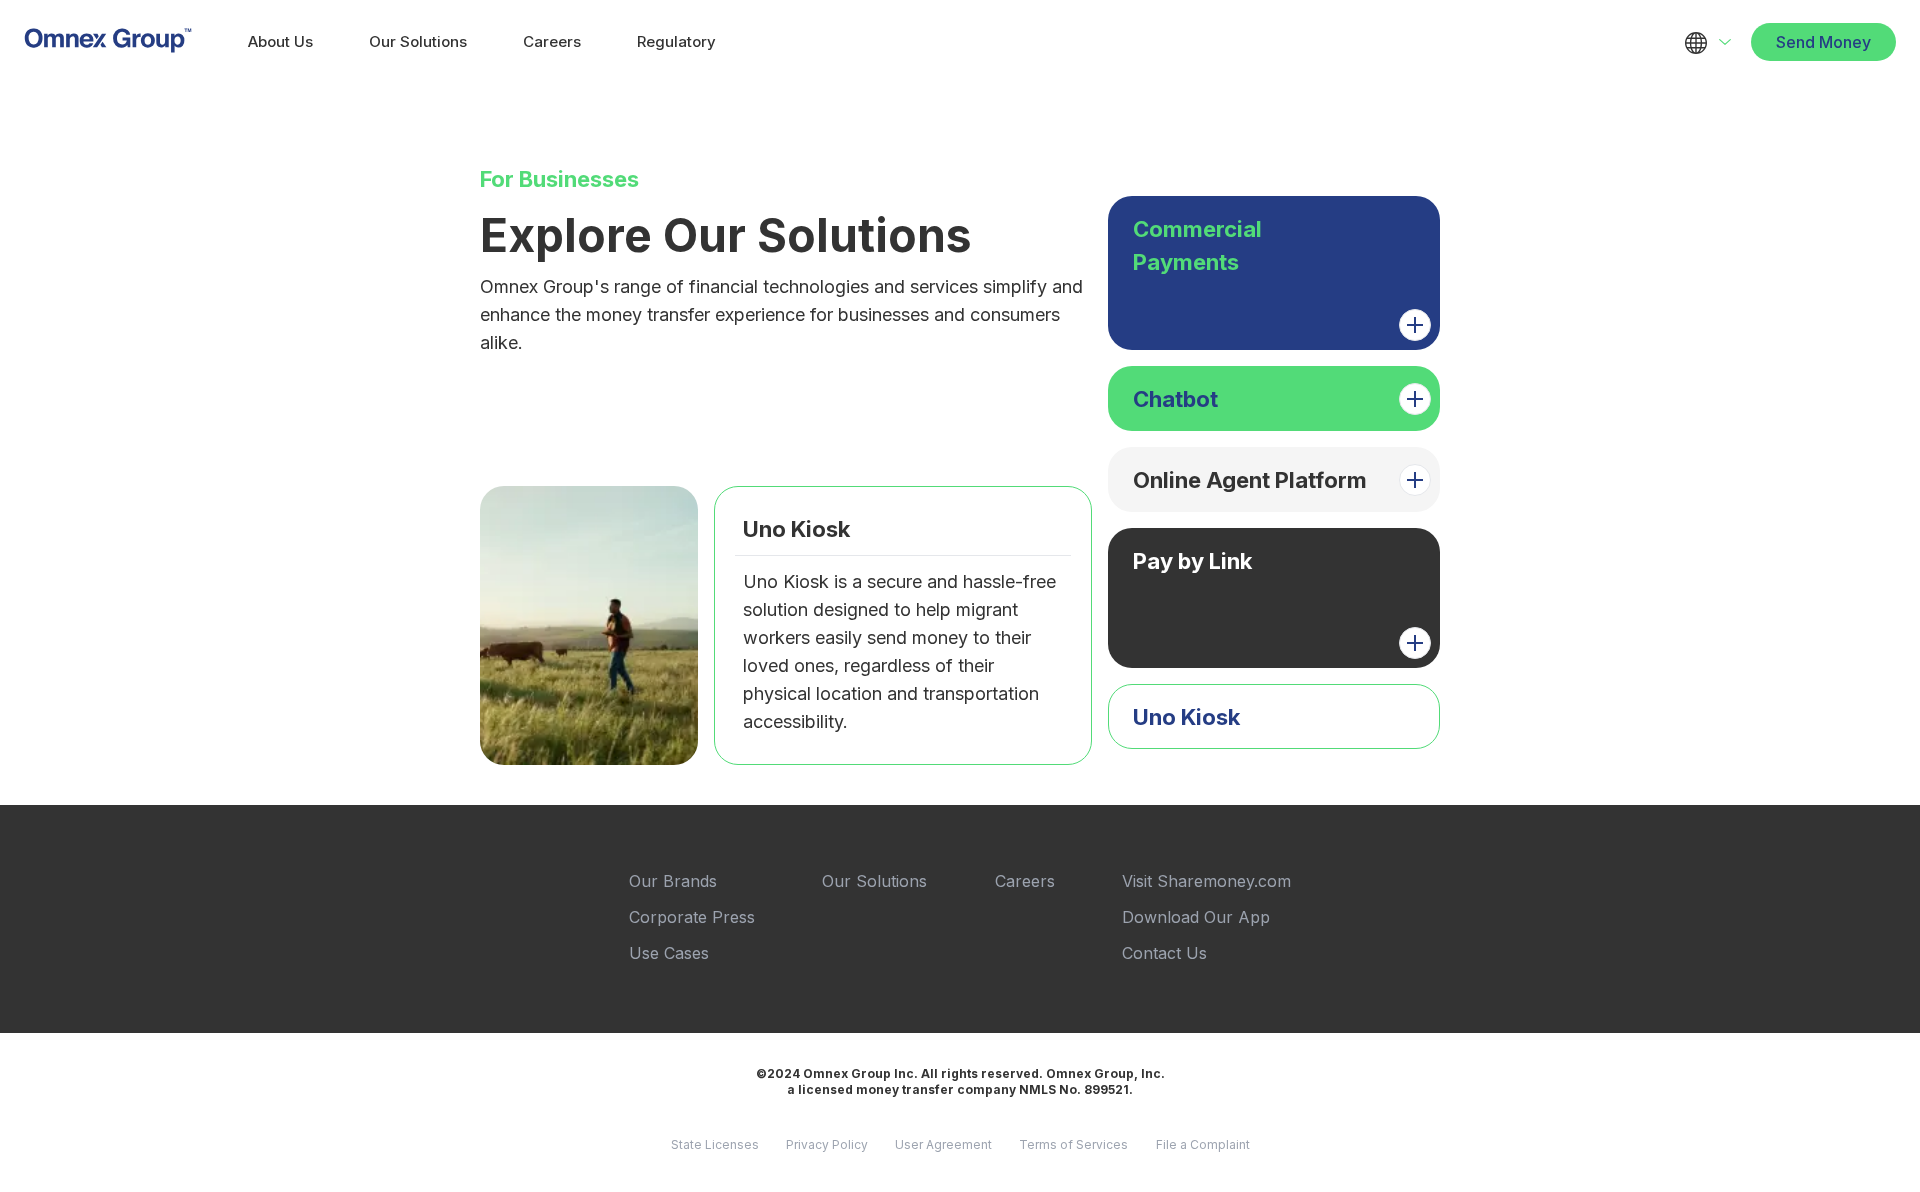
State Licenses (715, 1144)
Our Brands (673, 881)
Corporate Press (692, 917)
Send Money (1823, 42)
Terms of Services (1073, 1144)
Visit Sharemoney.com (1206, 881)
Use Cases (669, 953)
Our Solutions (418, 41)
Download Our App (1196, 917)
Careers (552, 41)
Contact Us (1164, 953)
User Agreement (943, 1144)
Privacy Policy (827, 1144)
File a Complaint (1203, 1144)
